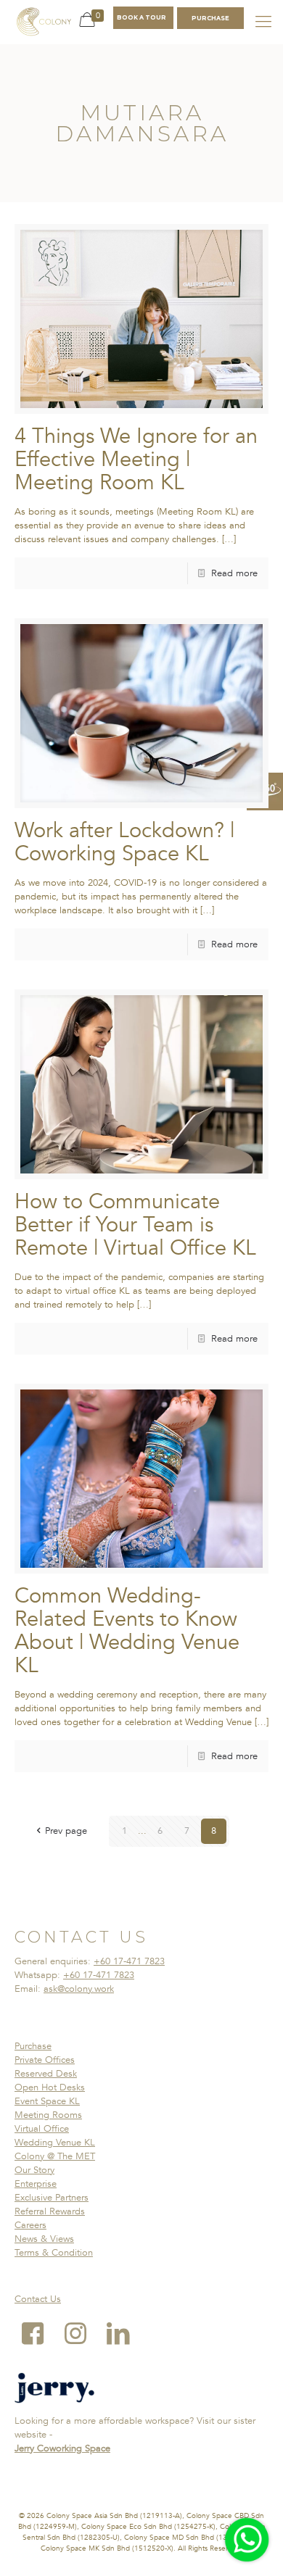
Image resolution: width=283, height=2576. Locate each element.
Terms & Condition (54, 2253)
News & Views (44, 2239)
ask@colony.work (79, 1989)
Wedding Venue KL (55, 2143)
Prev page (66, 1831)
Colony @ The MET (55, 2156)
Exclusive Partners (52, 2198)
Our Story (34, 2170)
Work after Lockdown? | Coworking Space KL (124, 842)
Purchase (33, 2046)
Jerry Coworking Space (62, 2448)
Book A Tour (141, 17)
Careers (30, 2225)
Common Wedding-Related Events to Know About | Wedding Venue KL (127, 1631)
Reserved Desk (46, 2074)
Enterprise (36, 2184)
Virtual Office (42, 2129)
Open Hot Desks (50, 2087)
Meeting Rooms (48, 2115)
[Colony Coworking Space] (44, 22)
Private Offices (45, 2060)
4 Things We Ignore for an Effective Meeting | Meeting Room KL (136, 460)
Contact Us (38, 2299)
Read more (234, 573)
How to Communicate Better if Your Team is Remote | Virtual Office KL (135, 1225)
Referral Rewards (50, 2211)
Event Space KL (47, 2101)
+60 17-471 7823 (129, 1961)
